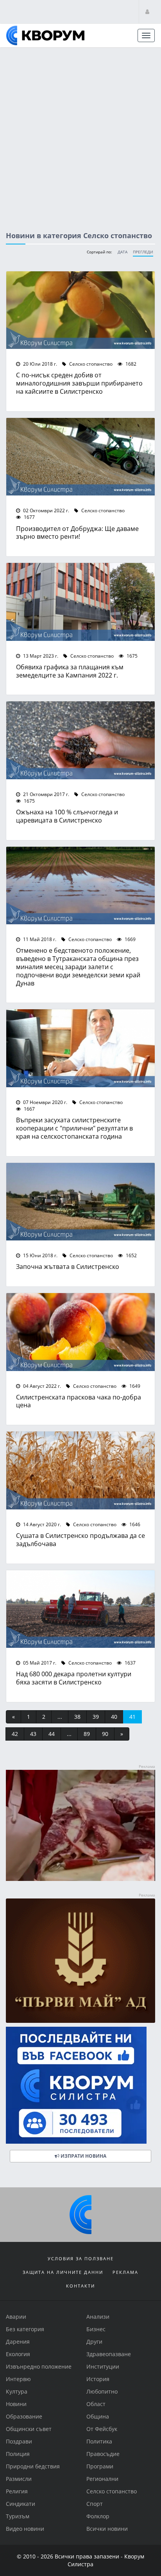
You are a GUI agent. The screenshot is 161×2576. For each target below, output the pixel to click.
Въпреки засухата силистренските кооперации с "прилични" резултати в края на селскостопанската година (74, 1128)
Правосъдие (103, 2454)
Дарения (18, 2342)
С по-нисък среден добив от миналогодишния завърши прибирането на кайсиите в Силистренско (79, 383)
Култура (17, 2391)
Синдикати (21, 2504)
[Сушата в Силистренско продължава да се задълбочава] (80, 1470)
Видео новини (25, 2529)
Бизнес (96, 2329)
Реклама (125, 2272)
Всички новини (107, 2529)
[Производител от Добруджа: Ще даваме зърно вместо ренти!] (80, 457)
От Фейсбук (102, 2429)
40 (114, 1717)
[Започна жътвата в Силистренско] (80, 1202)
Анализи (98, 2317)
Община (98, 2416)
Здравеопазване (109, 2354)
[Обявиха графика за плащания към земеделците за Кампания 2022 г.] (80, 602)
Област (96, 2404)
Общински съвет (29, 2429)
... (60, 1717)
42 (15, 1734)
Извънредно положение (39, 2366)
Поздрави (19, 2441)
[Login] (147, 11)
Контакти (80, 2286)
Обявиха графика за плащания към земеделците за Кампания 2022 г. (70, 671)
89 (87, 1734)
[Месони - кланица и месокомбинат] (80, 1879)
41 (132, 1717)
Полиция (18, 2454)
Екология (18, 2354)
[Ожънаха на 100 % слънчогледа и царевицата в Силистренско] (80, 740)
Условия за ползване (81, 2258)
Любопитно (102, 2391)
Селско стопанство (90, 364)
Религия (17, 2491)
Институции (103, 2366)
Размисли (19, 2479)
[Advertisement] (80, 132)
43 (33, 1734)
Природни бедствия (33, 2466)
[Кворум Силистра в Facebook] (80, 2085)
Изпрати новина (83, 2156)
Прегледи (143, 252)
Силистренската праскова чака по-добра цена (79, 1401)
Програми (100, 2466)
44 (52, 1734)
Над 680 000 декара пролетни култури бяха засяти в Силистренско (74, 1678)
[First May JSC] (80, 1960)
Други (94, 2342)
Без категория (25, 2329)
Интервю (18, 2379)
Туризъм (18, 2516)
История (98, 2379)
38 (77, 1717)
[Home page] (45, 35)
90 (105, 1734)
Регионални (102, 2479)
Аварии (16, 2317)
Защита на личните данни (63, 2272)
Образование (24, 2416)
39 (96, 1717)
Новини (16, 2404)
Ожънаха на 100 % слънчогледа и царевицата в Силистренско (67, 816)
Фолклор (98, 2516)
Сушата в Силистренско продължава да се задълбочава (80, 1539)
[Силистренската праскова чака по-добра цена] (80, 1332)
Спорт (95, 2504)
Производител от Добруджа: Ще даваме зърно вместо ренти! (77, 533)
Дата (123, 252)
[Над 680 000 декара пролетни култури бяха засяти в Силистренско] (80, 1609)
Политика (99, 2441)
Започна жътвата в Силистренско (68, 1266)
